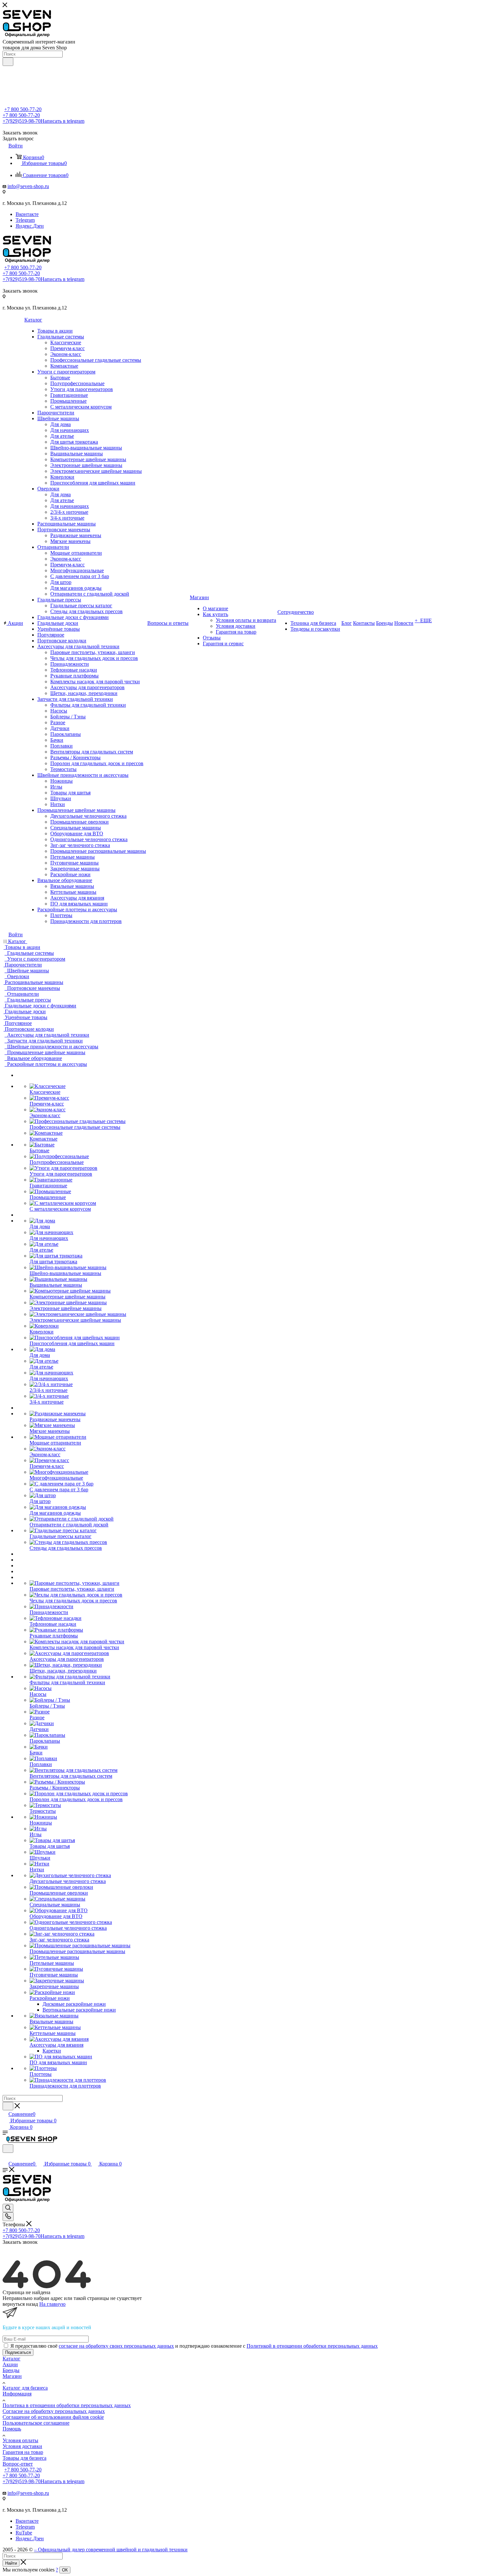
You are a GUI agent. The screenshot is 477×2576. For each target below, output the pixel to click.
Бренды (11, 2370)
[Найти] (8, 62)
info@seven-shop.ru (28, 186)
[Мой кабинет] (6, 2157)
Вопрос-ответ (18, 2464)
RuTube (24, 2533)
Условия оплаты (20, 2440)
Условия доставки (22, 2446)
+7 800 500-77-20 (23, 109)
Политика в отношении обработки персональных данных (67, 2405)
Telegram (25, 220)
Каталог (12, 2359)
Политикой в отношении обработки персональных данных (312, 2346)
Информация (17, 2394)
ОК (65, 2570)
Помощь (12, 2429)
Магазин (12, 2376)
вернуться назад (20, 2304)
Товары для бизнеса (24, 2458)
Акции (10, 2364)
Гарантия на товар (23, 2452)
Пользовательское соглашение (36, 2423)
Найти (11, 2563)
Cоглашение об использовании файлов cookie (53, 2417)
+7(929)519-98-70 (43, 121)
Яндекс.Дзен (30, 226)
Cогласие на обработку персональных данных (54, 2411)
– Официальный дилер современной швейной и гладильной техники (111, 2550)
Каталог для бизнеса (25, 2388)
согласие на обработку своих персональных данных (116, 2346)
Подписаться (18, 2352)
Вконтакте (27, 214)
